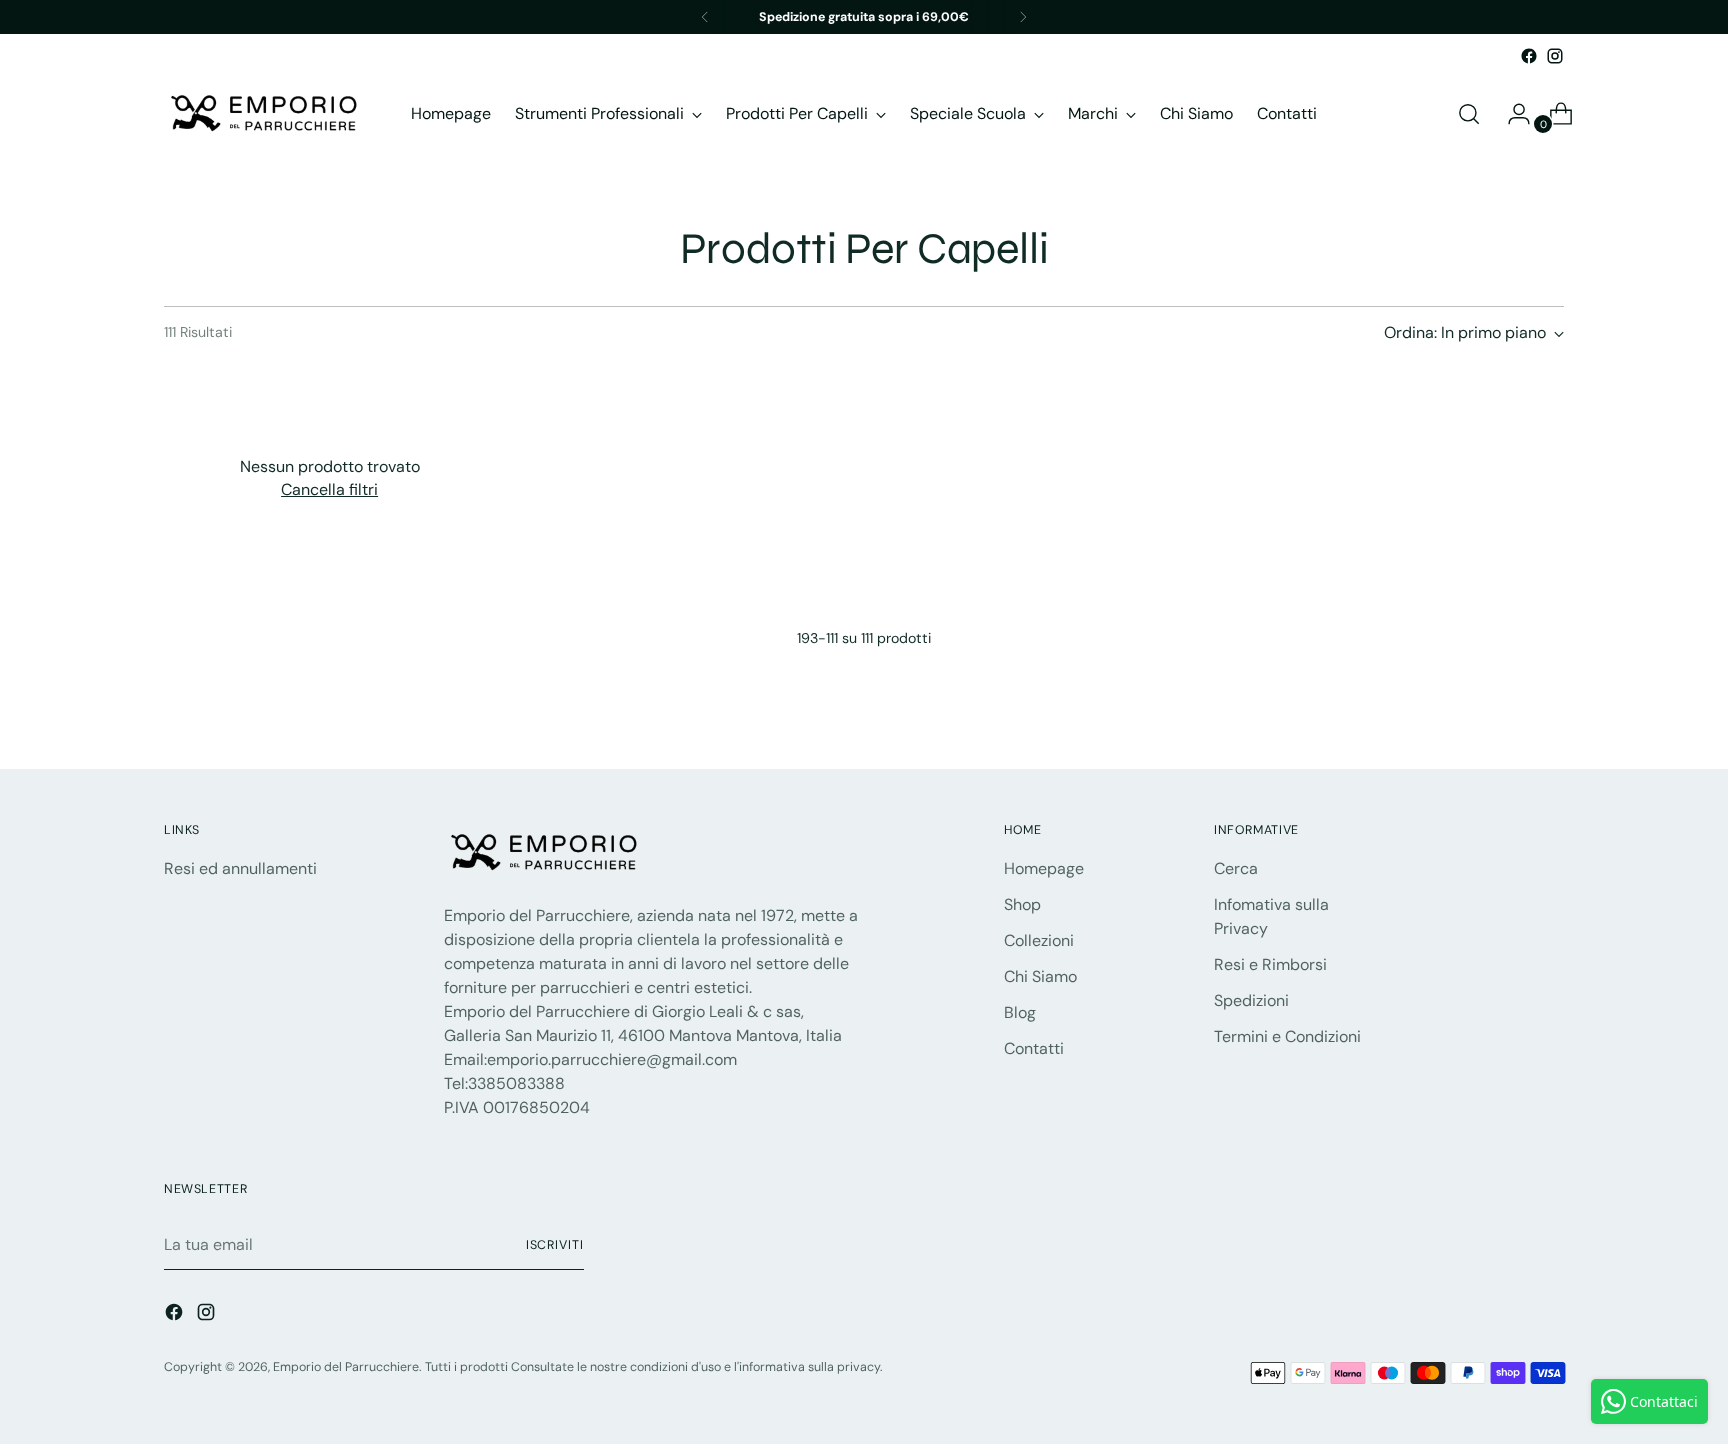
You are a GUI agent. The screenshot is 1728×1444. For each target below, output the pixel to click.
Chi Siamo (1040, 976)
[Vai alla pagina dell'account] (1511, 114)
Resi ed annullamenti (240, 868)
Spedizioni (1251, 1000)
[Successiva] (1023, 17)
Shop (1022, 904)
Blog (1020, 1012)
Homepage (1044, 868)
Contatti (1034, 1048)
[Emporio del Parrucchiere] (264, 113)
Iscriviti (555, 1245)
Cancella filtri (329, 489)
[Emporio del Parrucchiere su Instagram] (1555, 56)
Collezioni (1039, 940)
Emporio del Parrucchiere (346, 1367)
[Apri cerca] (1469, 114)
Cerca (1236, 868)
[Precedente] (705, 17)
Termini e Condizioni (1287, 1036)
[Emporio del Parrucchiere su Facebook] (1529, 56)
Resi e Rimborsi (1270, 964)
